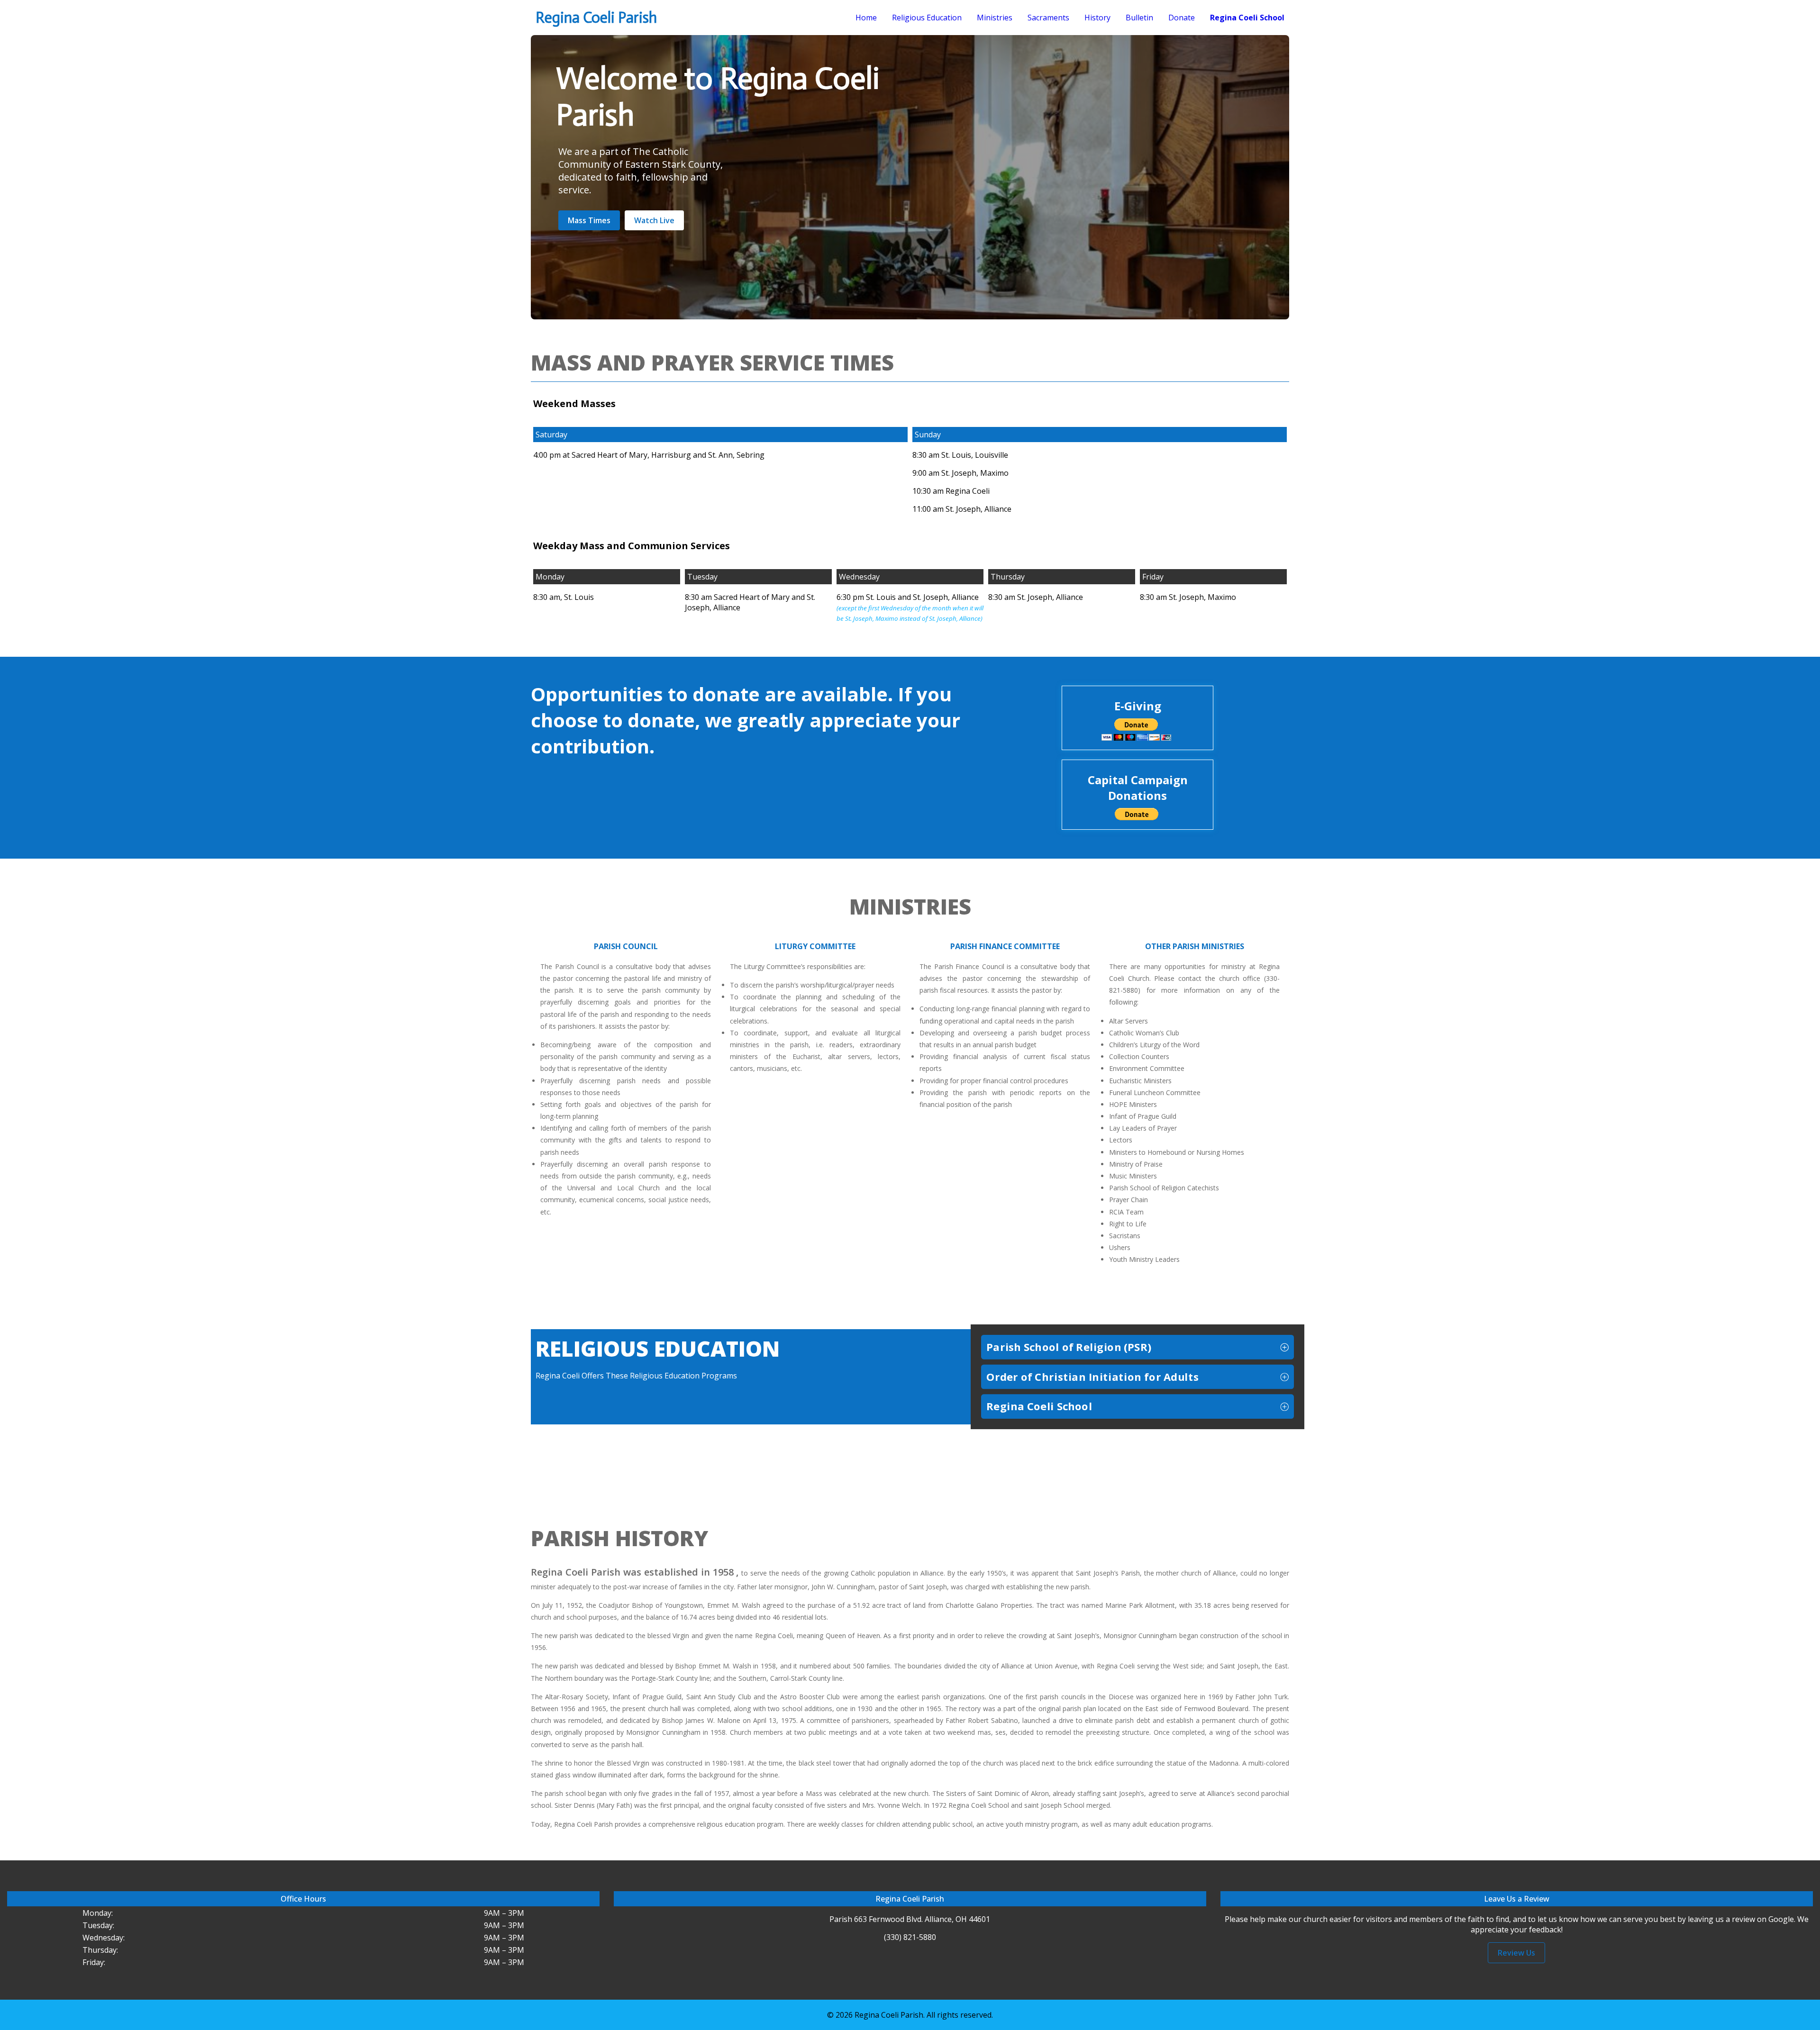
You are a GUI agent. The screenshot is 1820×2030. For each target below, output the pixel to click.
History (1097, 18)
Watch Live (654, 220)
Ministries (995, 18)
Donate (1182, 18)
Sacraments (1048, 18)
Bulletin (1139, 18)
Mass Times (589, 220)
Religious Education (927, 18)
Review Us (1516, 1953)
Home (866, 18)
